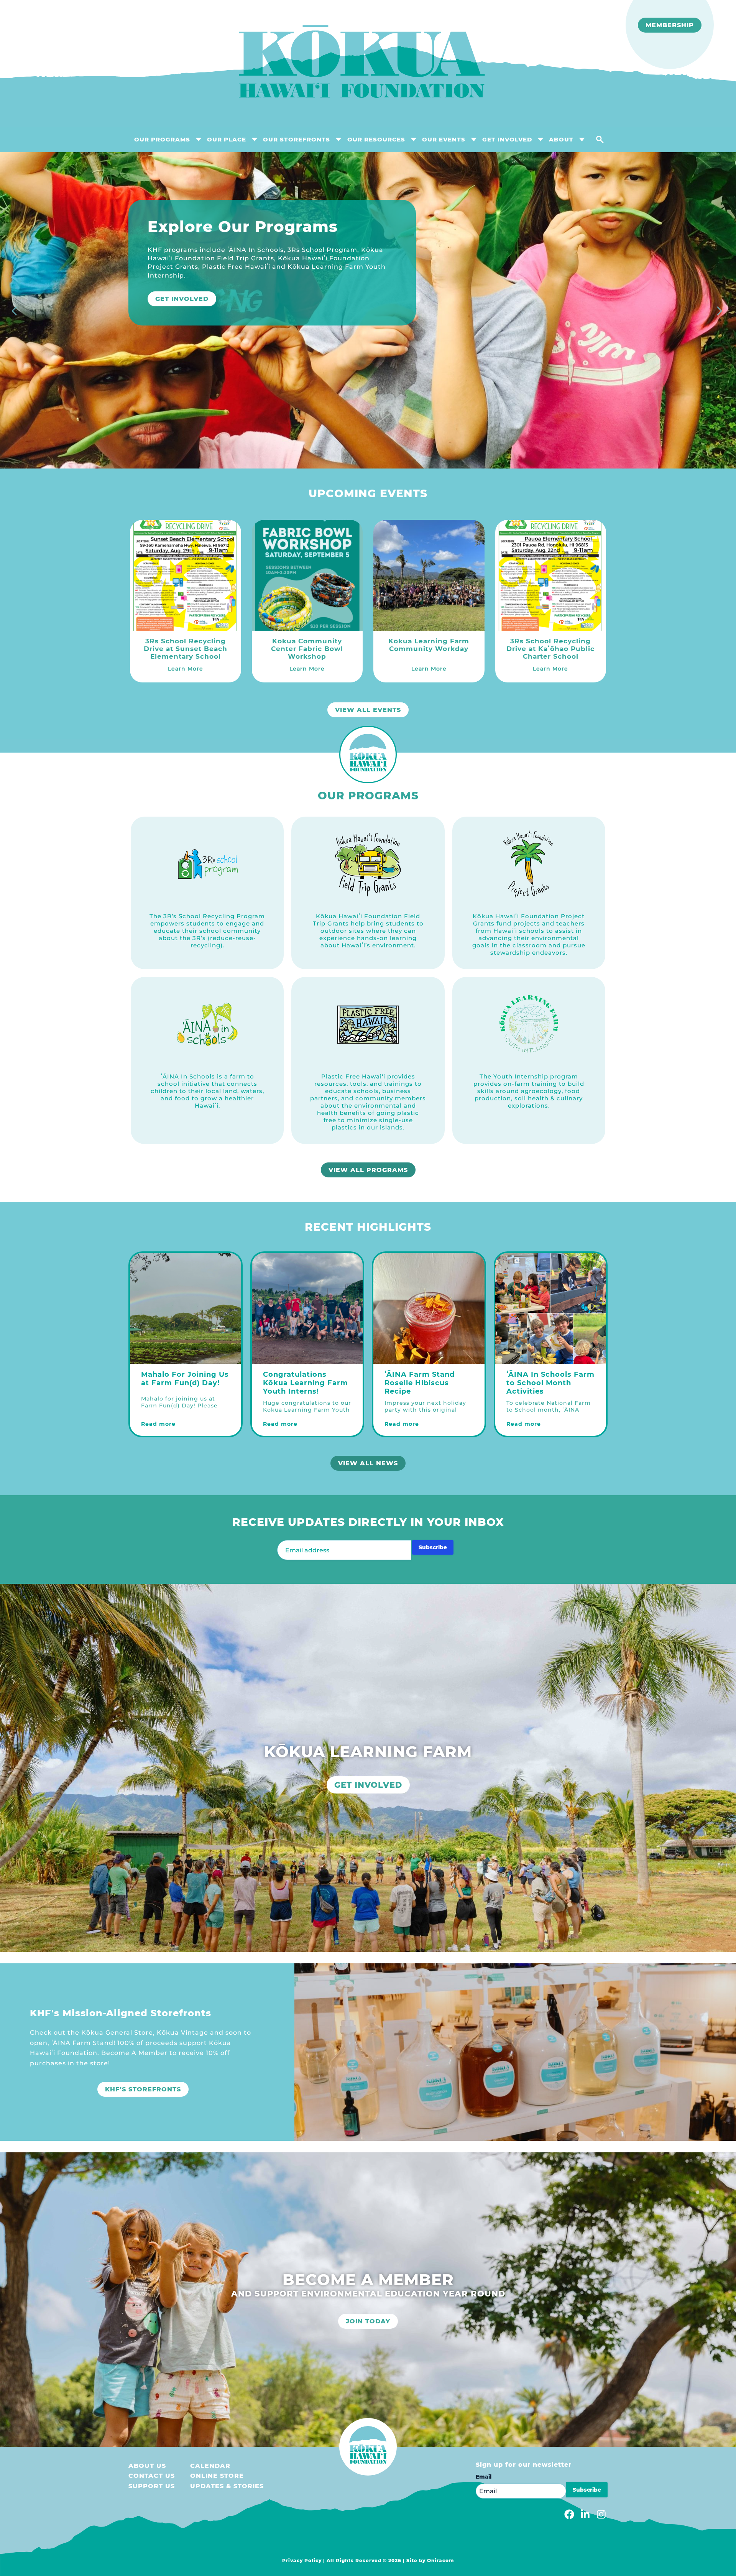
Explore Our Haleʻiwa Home (213, 282)
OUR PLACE (227, 139)
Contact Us (152, 2476)
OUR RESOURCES (376, 139)
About (561, 139)
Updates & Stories (227, 2486)
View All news (368, 1463)
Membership (670, 25)
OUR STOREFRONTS (297, 139)
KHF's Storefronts (143, 2089)
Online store (217, 2476)
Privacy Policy (302, 2560)
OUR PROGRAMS (162, 139)
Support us (152, 2486)
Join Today (368, 2321)
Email (484, 2477)
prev (15, 312)
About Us (147, 2466)
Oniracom (441, 2560)
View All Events (368, 710)
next (721, 312)
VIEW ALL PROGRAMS (368, 1170)
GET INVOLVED (507, 139)
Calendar (210, 2466)
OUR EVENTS (444, 139)
